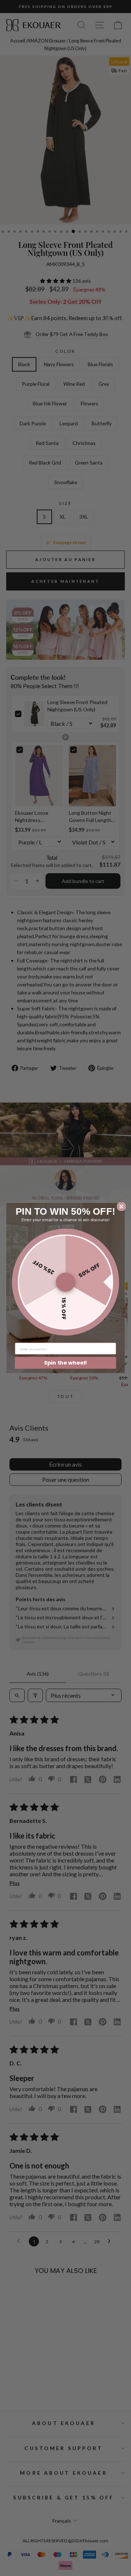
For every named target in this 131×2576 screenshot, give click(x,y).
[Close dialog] (121, 1206)
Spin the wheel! (66, 1363)
